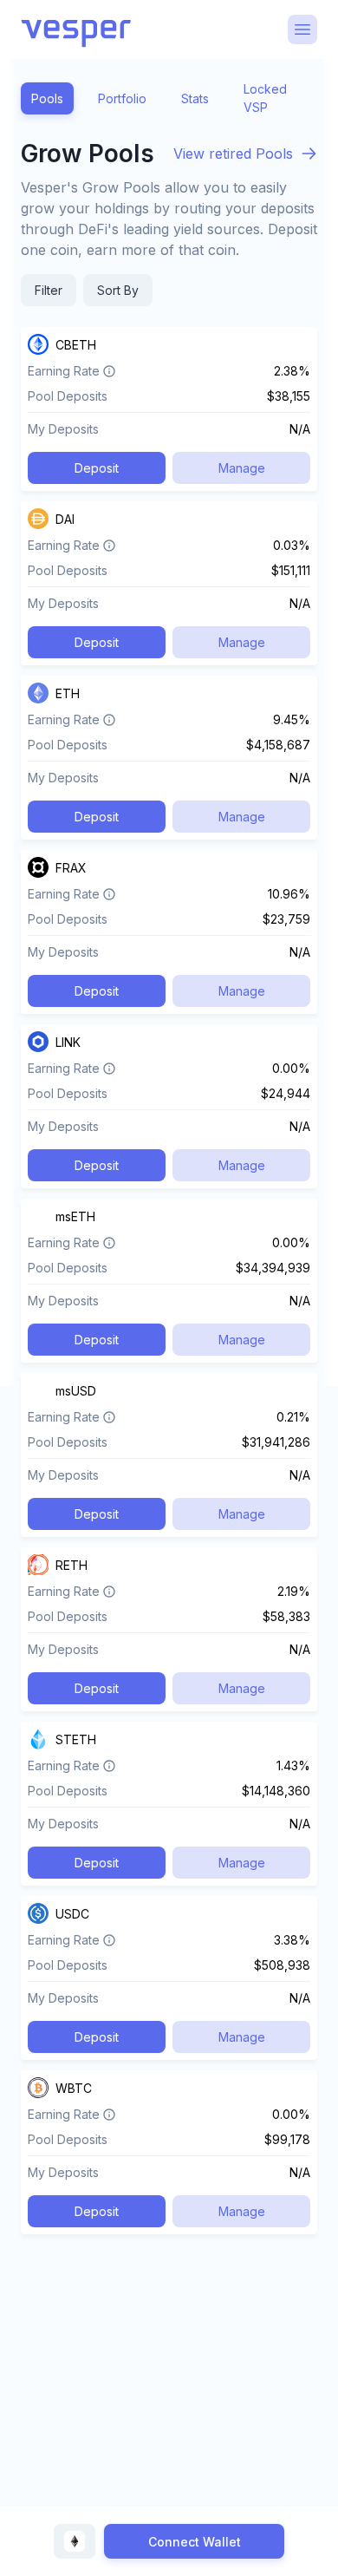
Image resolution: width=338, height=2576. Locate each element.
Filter (49, 290)
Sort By (118, 290)
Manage (242, 468)
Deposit (97, 468)
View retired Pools (233, 154)
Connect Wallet (195, 2542)
